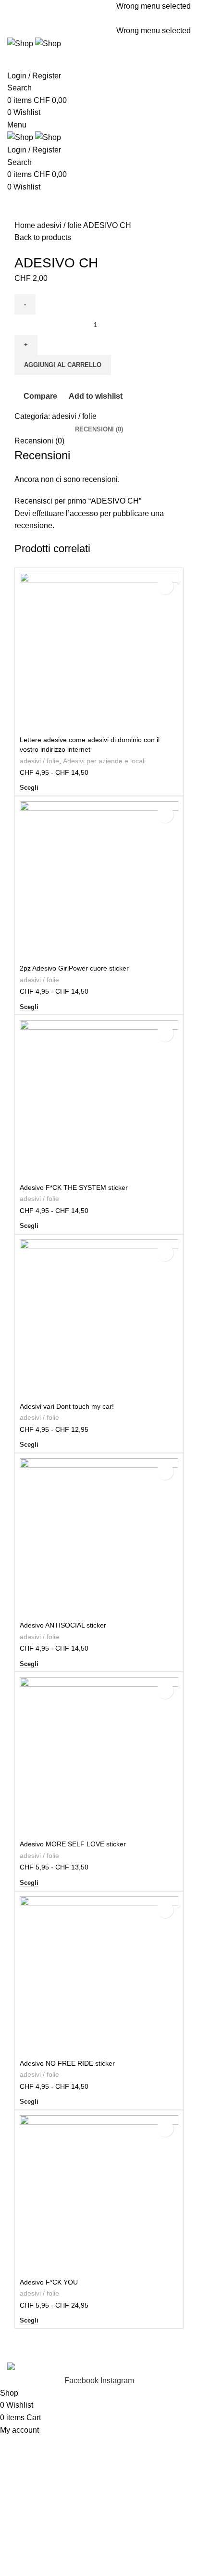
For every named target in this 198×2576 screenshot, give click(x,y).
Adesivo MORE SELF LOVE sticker (73, 1844)
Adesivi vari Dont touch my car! (67, 1406)
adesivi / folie (60, 225)
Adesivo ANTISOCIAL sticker (63, 1625)
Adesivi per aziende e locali (104, 761)
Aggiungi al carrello (63, 365)
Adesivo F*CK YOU (49, 2282)
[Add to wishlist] (165, 586)
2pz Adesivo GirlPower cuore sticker (74, 968)
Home (26, 225)
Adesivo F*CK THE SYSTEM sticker (74, 1187)
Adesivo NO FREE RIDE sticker (67, 2063)
